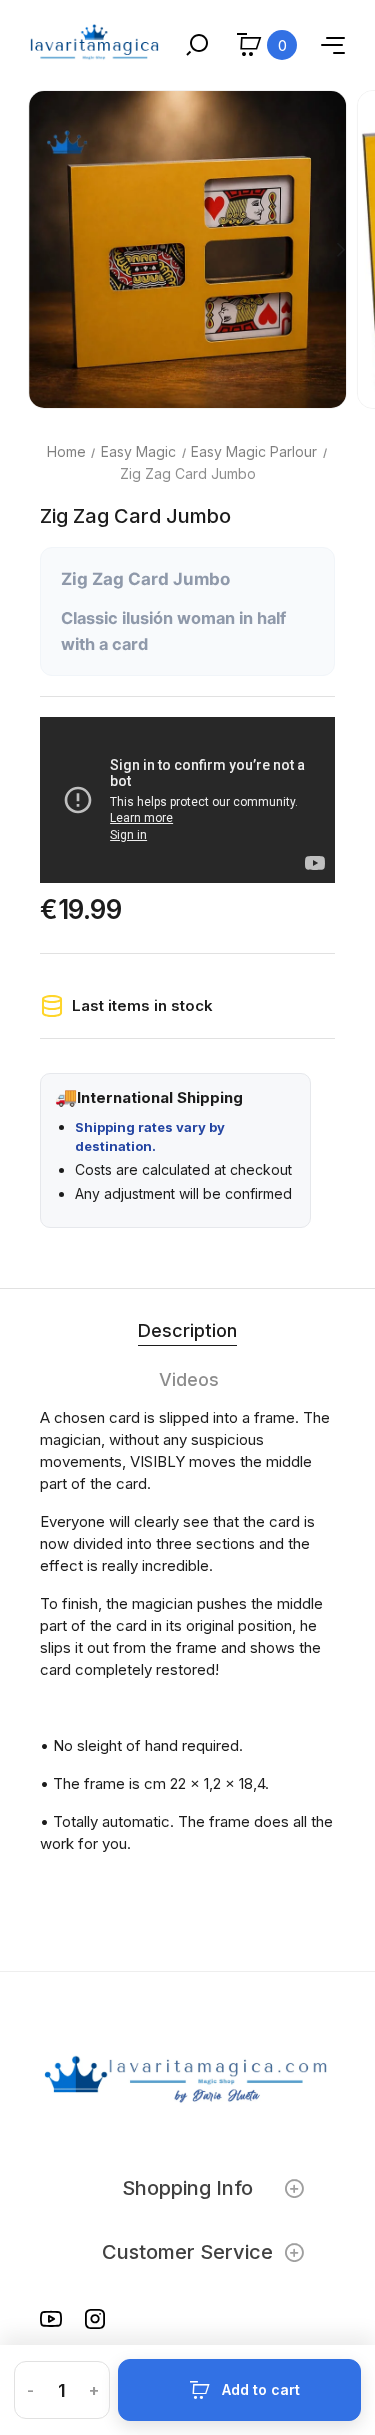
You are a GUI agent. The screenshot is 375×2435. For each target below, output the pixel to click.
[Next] (340, 249)
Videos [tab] (189, 1379)
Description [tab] (187, 1330)
